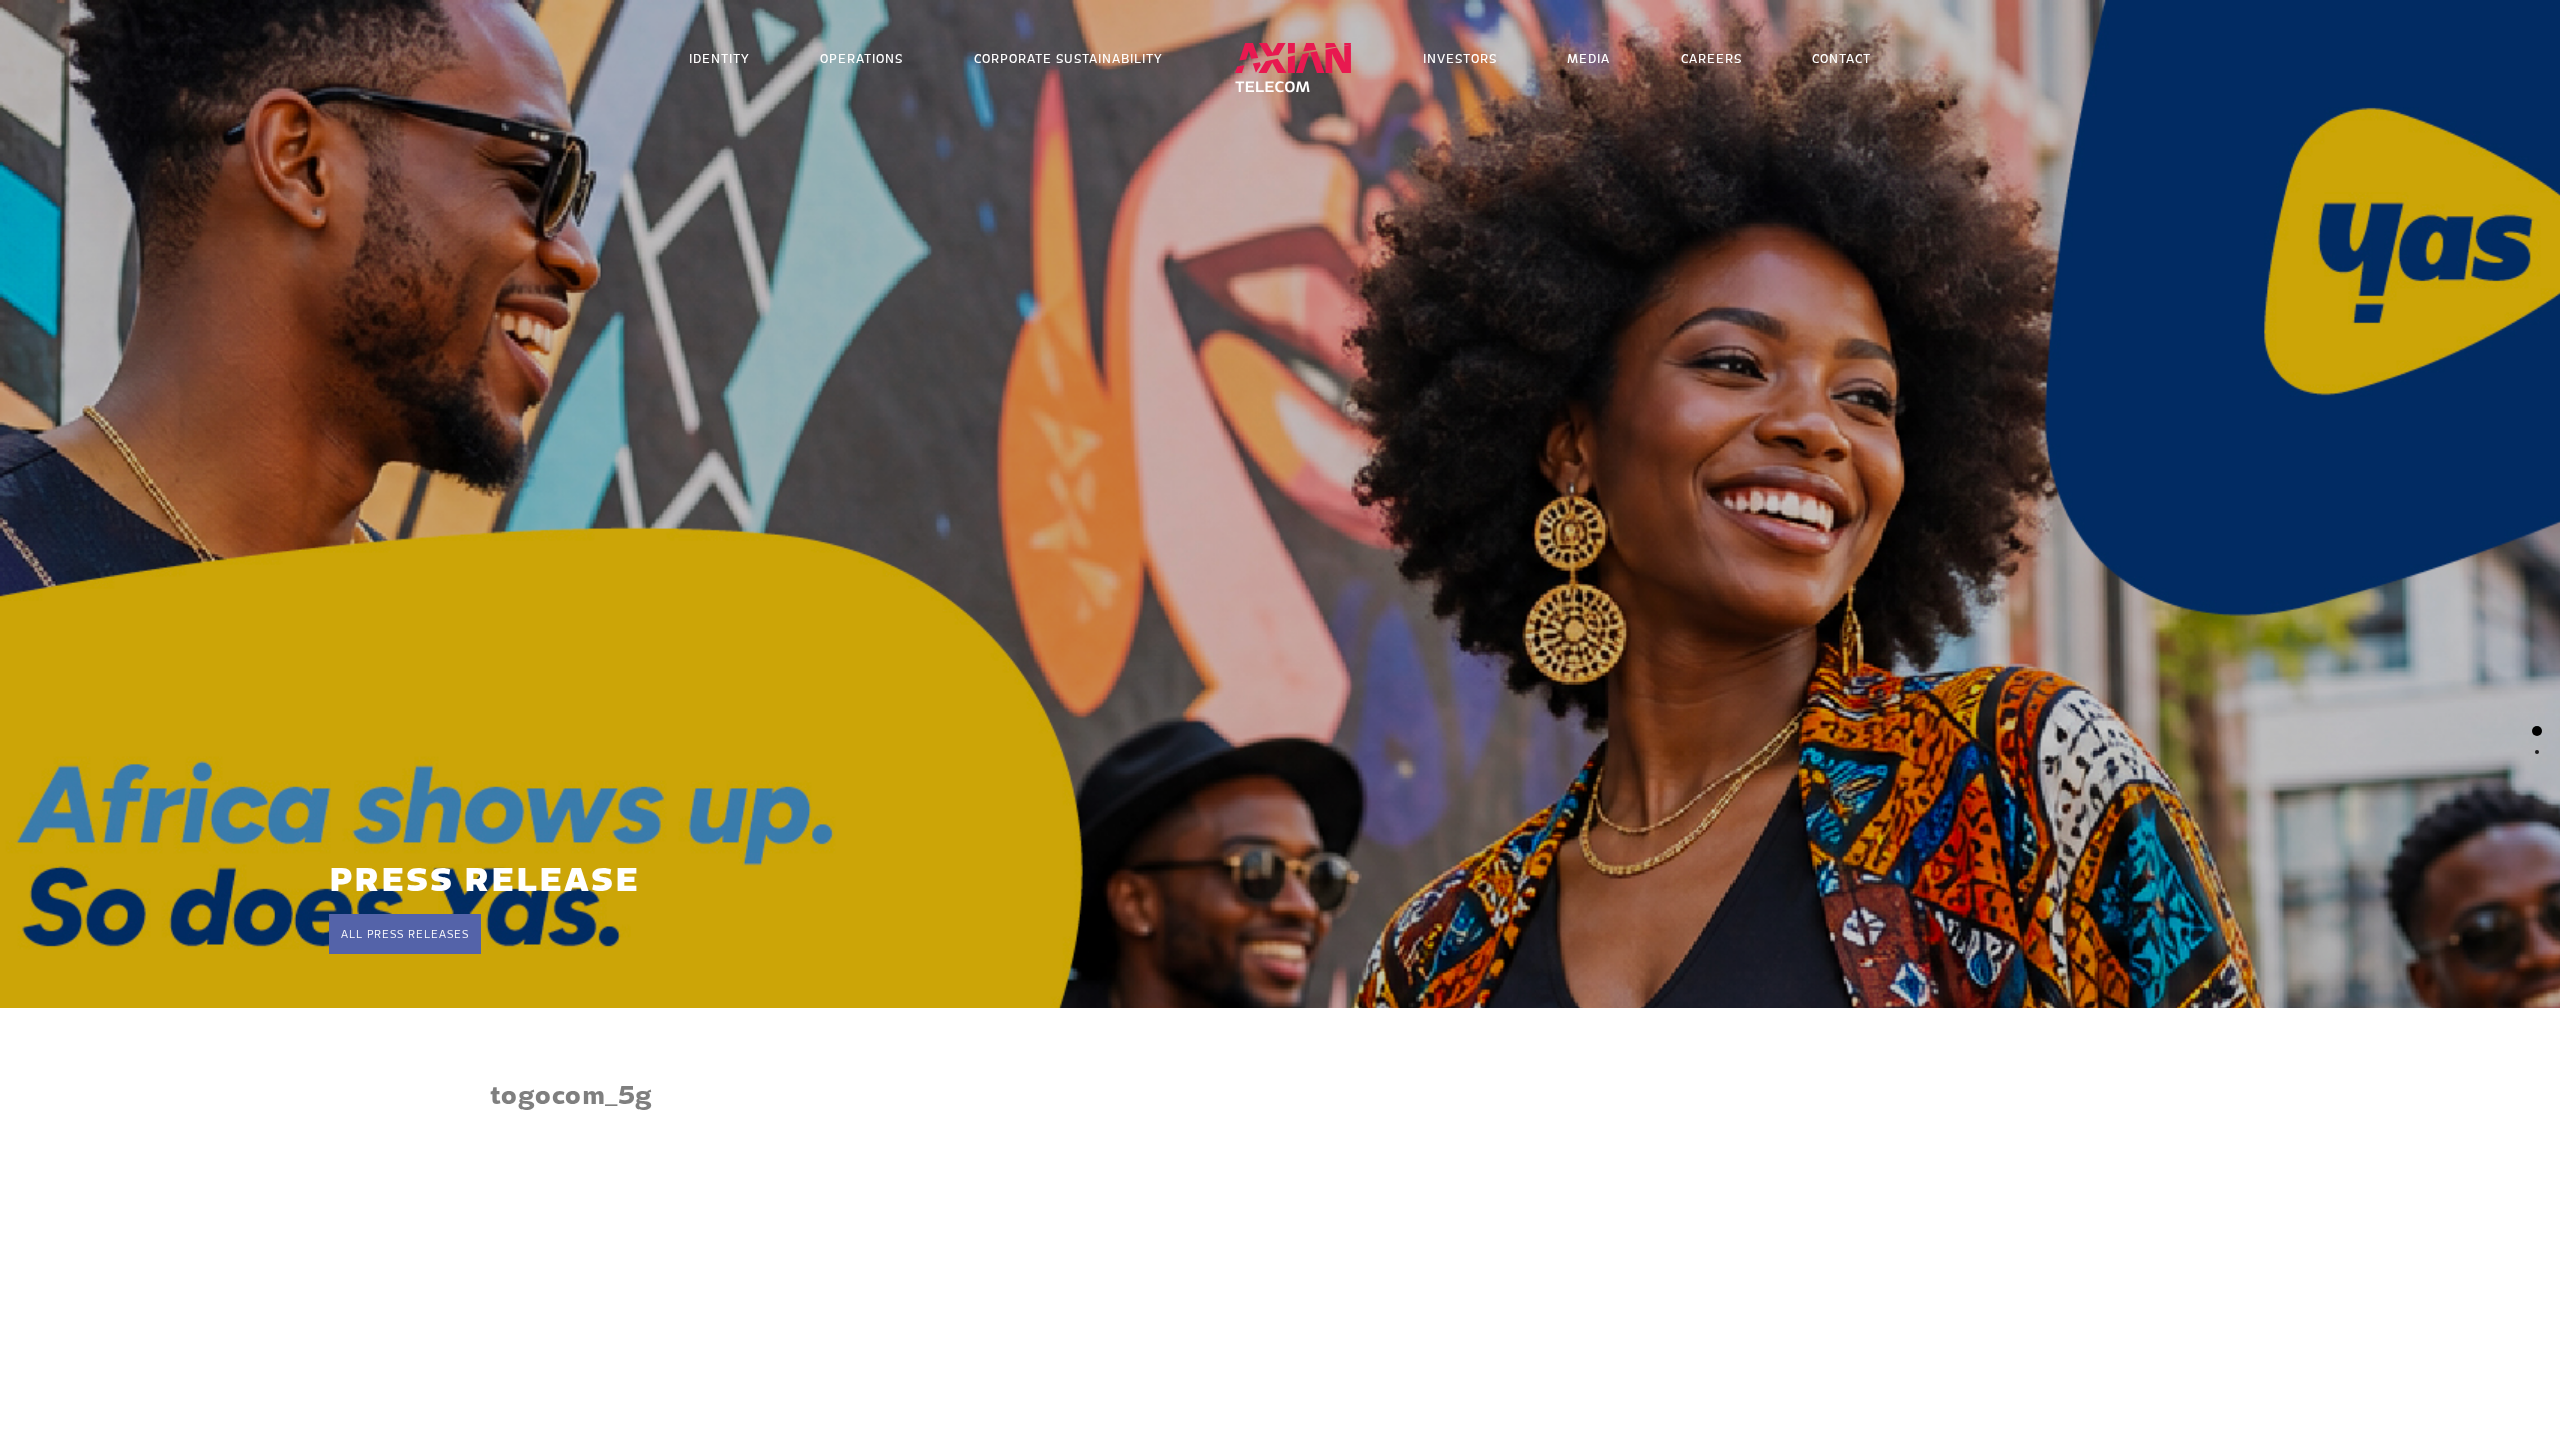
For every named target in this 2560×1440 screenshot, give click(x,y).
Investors (1460, 58)
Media (1588, 58)
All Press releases (405, 934)
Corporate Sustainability (1068, 58)
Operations (861, 58)
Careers (1711, 58)
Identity (719, 58)
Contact (1841, 58)
